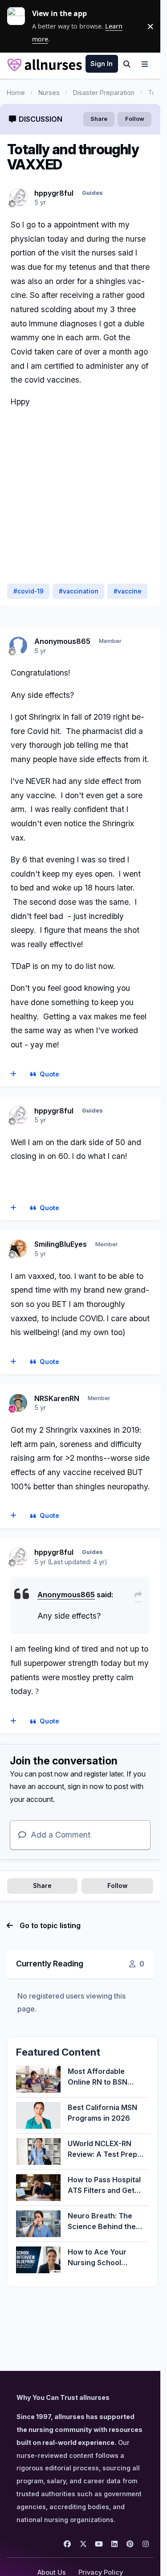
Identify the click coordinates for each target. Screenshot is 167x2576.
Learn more (20, 26)
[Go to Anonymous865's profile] (18, 646)
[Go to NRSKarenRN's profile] (18, 1403)
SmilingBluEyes (61, 1244)
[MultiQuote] (14, 1074)
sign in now (86, 1786)
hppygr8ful (54, 193)
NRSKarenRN (57, 1398)
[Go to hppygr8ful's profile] (18, 198)
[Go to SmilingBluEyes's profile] (18, 1249)
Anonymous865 (62, 641)
